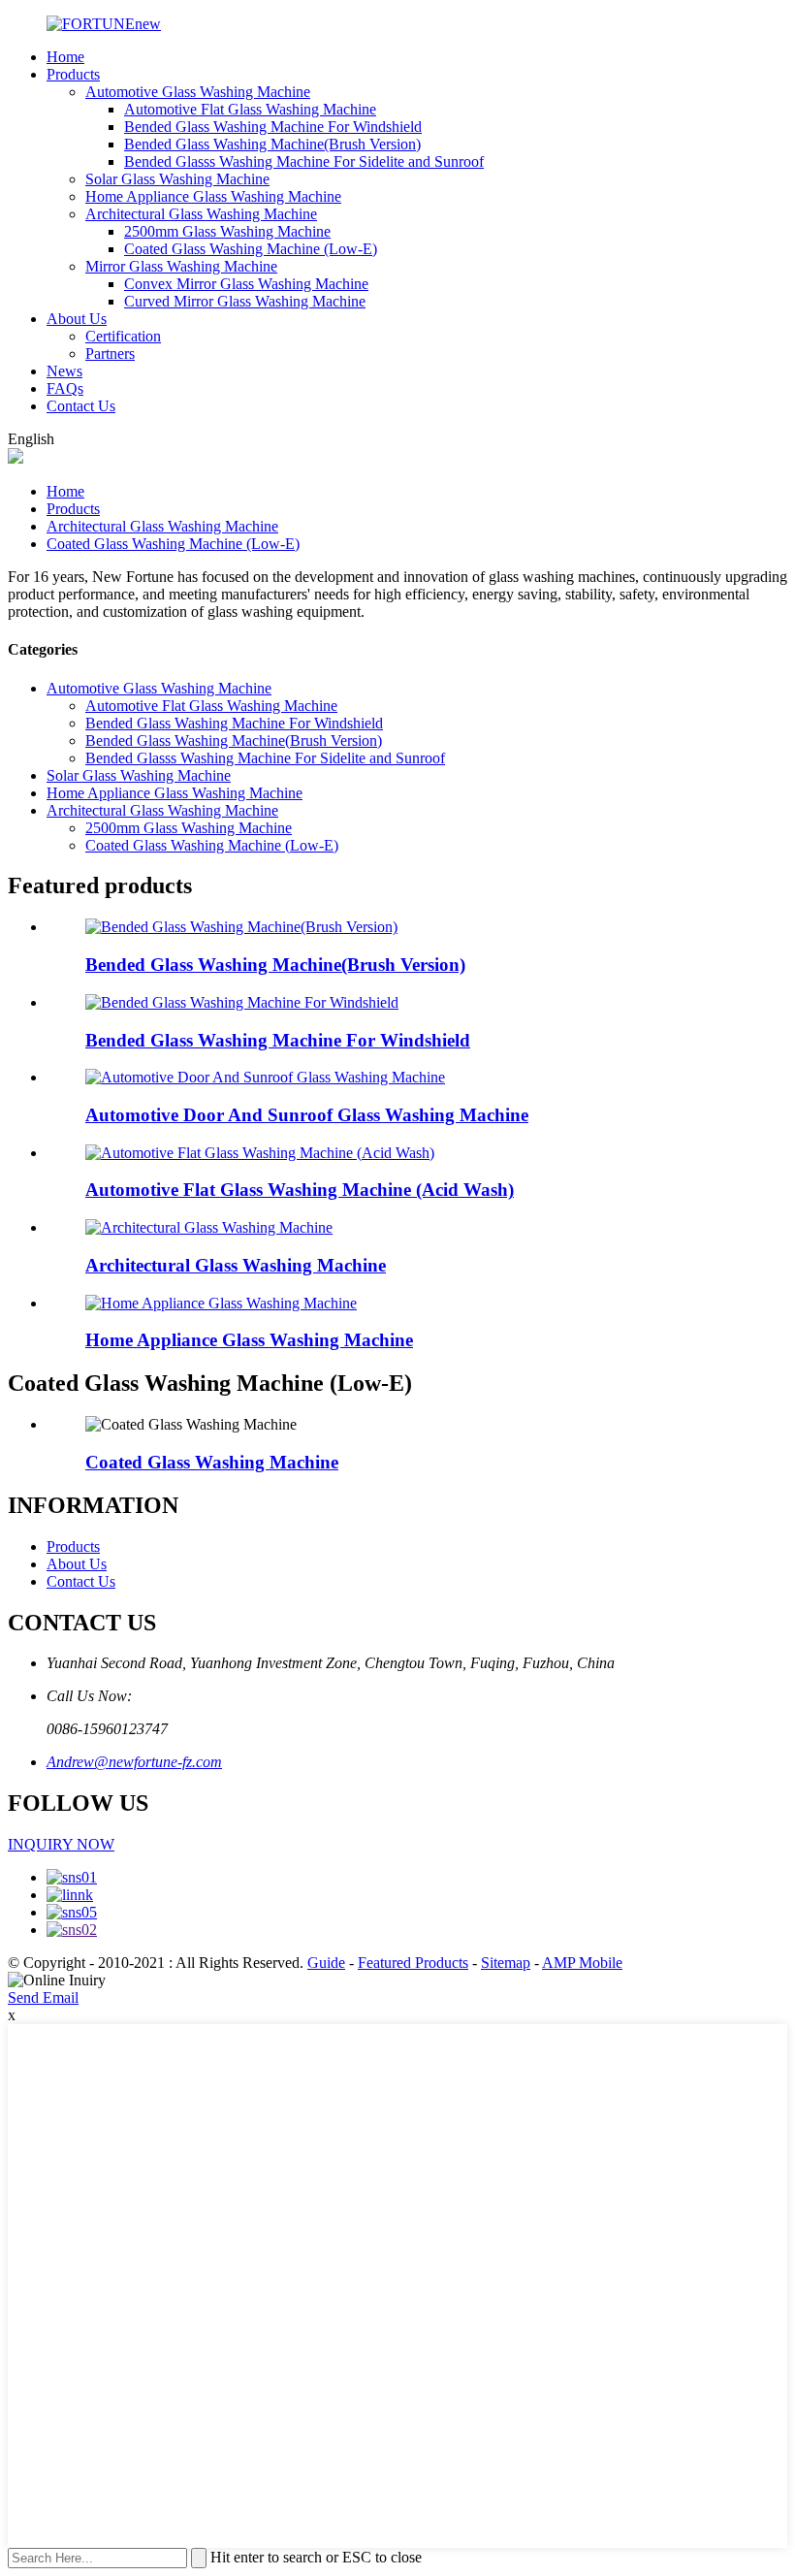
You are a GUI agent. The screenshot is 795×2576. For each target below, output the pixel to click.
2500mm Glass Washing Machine (227, 231)
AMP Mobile (582, 1963)
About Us (77, 319)
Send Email (43, 1997)
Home (65, 57)
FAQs (65, 388)
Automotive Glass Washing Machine (198, 92)
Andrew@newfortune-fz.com (134, 1762)
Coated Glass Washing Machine (212, 1462)
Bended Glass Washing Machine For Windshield (273, 127)
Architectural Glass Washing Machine (201, 214)
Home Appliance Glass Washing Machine (213, 196)
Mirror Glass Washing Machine (181, 266)
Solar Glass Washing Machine (177, 179)
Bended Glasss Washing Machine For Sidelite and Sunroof (304, 161)
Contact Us (81, 406)
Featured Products (413, 1963)
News (64, 371)
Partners (110, 354)
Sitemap (506, 1963)
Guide (326, 1963)
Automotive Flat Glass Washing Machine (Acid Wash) (300, 1190)
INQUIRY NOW (61, 1844)
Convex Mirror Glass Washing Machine (246, 284)
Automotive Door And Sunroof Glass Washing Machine (307, 1115)
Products (73, 74)
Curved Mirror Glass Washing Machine (245, 301)
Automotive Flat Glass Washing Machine (250, 109)
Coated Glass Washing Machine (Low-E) (251, 249)
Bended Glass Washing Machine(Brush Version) (272, 144)
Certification (123, 336)
